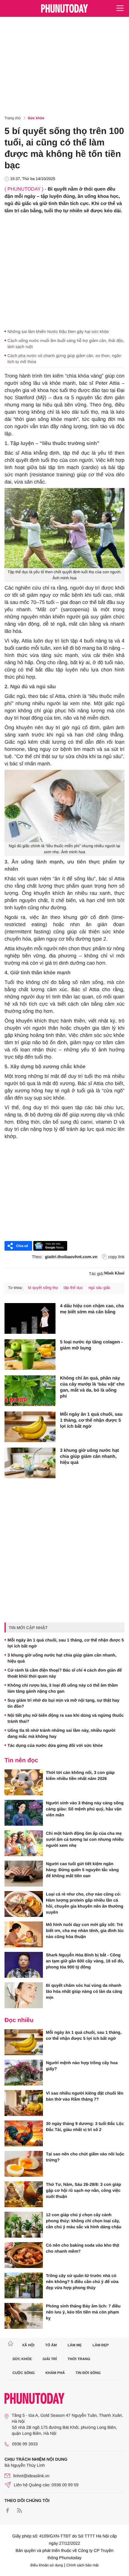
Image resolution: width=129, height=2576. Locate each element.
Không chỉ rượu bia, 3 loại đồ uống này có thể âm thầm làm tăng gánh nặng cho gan (63, 1688)
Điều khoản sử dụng (47, 2565)
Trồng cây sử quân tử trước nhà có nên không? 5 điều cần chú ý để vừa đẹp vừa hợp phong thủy (82, 2282)
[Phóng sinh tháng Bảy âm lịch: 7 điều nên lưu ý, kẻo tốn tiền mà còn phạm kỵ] (24, 2316)
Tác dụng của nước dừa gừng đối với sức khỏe (55, 1745)
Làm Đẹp (100, 2345)
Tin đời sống (88, 2373)
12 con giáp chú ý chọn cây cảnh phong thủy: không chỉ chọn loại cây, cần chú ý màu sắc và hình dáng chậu (84, 2221)
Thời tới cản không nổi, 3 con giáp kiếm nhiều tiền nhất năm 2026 (80, 1775)
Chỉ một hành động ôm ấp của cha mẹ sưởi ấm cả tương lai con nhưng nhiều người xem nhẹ (85, 1839)
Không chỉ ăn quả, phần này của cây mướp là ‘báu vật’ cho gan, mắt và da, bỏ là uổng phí (92, 1387)
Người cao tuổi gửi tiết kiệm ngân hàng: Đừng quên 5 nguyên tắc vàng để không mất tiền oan (82, 1870)
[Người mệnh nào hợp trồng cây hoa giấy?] (24, 2073)
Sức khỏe (36, 118)
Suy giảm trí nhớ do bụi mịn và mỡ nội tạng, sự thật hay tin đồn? (63, 1703)
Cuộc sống (24, 2373)
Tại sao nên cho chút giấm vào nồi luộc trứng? (85, 2157)
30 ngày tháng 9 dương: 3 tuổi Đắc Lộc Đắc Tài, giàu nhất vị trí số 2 (85, 2126)
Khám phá (55, 2373)
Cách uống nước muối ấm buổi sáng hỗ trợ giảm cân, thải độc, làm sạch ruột (66, 344)
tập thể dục (73, 1288)
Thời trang (79, 2359)
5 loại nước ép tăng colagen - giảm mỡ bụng (91, 1345)
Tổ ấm (51, 2345)
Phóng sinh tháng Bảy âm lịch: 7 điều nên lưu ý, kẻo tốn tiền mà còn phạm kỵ (83, 2312)
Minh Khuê (114, 1273)
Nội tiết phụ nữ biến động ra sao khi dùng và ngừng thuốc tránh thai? (66, 1718)
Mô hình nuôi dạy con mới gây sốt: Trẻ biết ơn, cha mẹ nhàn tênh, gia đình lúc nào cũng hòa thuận (85, 1930)
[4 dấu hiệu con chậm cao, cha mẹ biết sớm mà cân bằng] (30, 1318)
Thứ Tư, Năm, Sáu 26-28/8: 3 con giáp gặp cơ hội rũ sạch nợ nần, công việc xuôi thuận (84, 2190)
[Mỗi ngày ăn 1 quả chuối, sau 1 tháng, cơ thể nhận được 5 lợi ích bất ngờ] (30, 1427)
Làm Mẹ (75, 2345)
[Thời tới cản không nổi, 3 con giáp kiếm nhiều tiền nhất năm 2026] (24, 1782)
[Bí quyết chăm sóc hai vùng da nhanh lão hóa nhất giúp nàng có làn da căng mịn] (24, 1995)
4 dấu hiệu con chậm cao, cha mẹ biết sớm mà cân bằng (92, 1309)
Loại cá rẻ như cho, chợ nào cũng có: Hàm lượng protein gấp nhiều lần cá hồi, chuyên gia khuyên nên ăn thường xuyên (85, 1903)
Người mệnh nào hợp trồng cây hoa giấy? (82, 2066)
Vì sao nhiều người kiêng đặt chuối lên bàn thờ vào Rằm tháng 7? (85, 2096)
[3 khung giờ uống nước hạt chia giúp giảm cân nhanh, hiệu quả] (30, 1463)
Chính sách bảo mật (82, 2565)
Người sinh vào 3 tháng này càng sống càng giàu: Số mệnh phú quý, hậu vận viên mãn (85, 1809)
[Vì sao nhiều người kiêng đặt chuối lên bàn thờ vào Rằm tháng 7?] (24, 2103)
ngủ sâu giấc (100, 1288)
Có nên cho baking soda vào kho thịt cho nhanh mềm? (82, 2248)
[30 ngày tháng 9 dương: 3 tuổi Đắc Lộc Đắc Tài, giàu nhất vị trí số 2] (24, 2133)
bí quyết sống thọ (43, 1288)
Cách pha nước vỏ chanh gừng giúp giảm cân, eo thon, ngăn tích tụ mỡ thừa (64, 359)
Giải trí (50, 2359)
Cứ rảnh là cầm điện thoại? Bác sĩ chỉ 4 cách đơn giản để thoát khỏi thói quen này (65, 1673)
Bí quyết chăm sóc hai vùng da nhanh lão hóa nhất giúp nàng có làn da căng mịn (84, 1991)
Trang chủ (13, 118)
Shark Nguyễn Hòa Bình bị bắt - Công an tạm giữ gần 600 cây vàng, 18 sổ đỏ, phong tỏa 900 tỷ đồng (85, 1961)
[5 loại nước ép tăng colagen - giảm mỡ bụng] (30, 1355)
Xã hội (28, 2345)
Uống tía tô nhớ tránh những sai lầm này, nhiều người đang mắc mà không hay (61, 1733)
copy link (116, 1257)
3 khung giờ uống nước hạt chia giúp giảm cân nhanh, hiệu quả (89, 1456)
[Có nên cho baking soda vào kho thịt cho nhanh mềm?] (24, 2255)
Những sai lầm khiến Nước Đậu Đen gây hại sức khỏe (58, 331)
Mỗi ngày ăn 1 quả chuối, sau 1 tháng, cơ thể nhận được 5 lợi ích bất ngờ (91, 1420)
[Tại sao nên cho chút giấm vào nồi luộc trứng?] (24, 2164)
